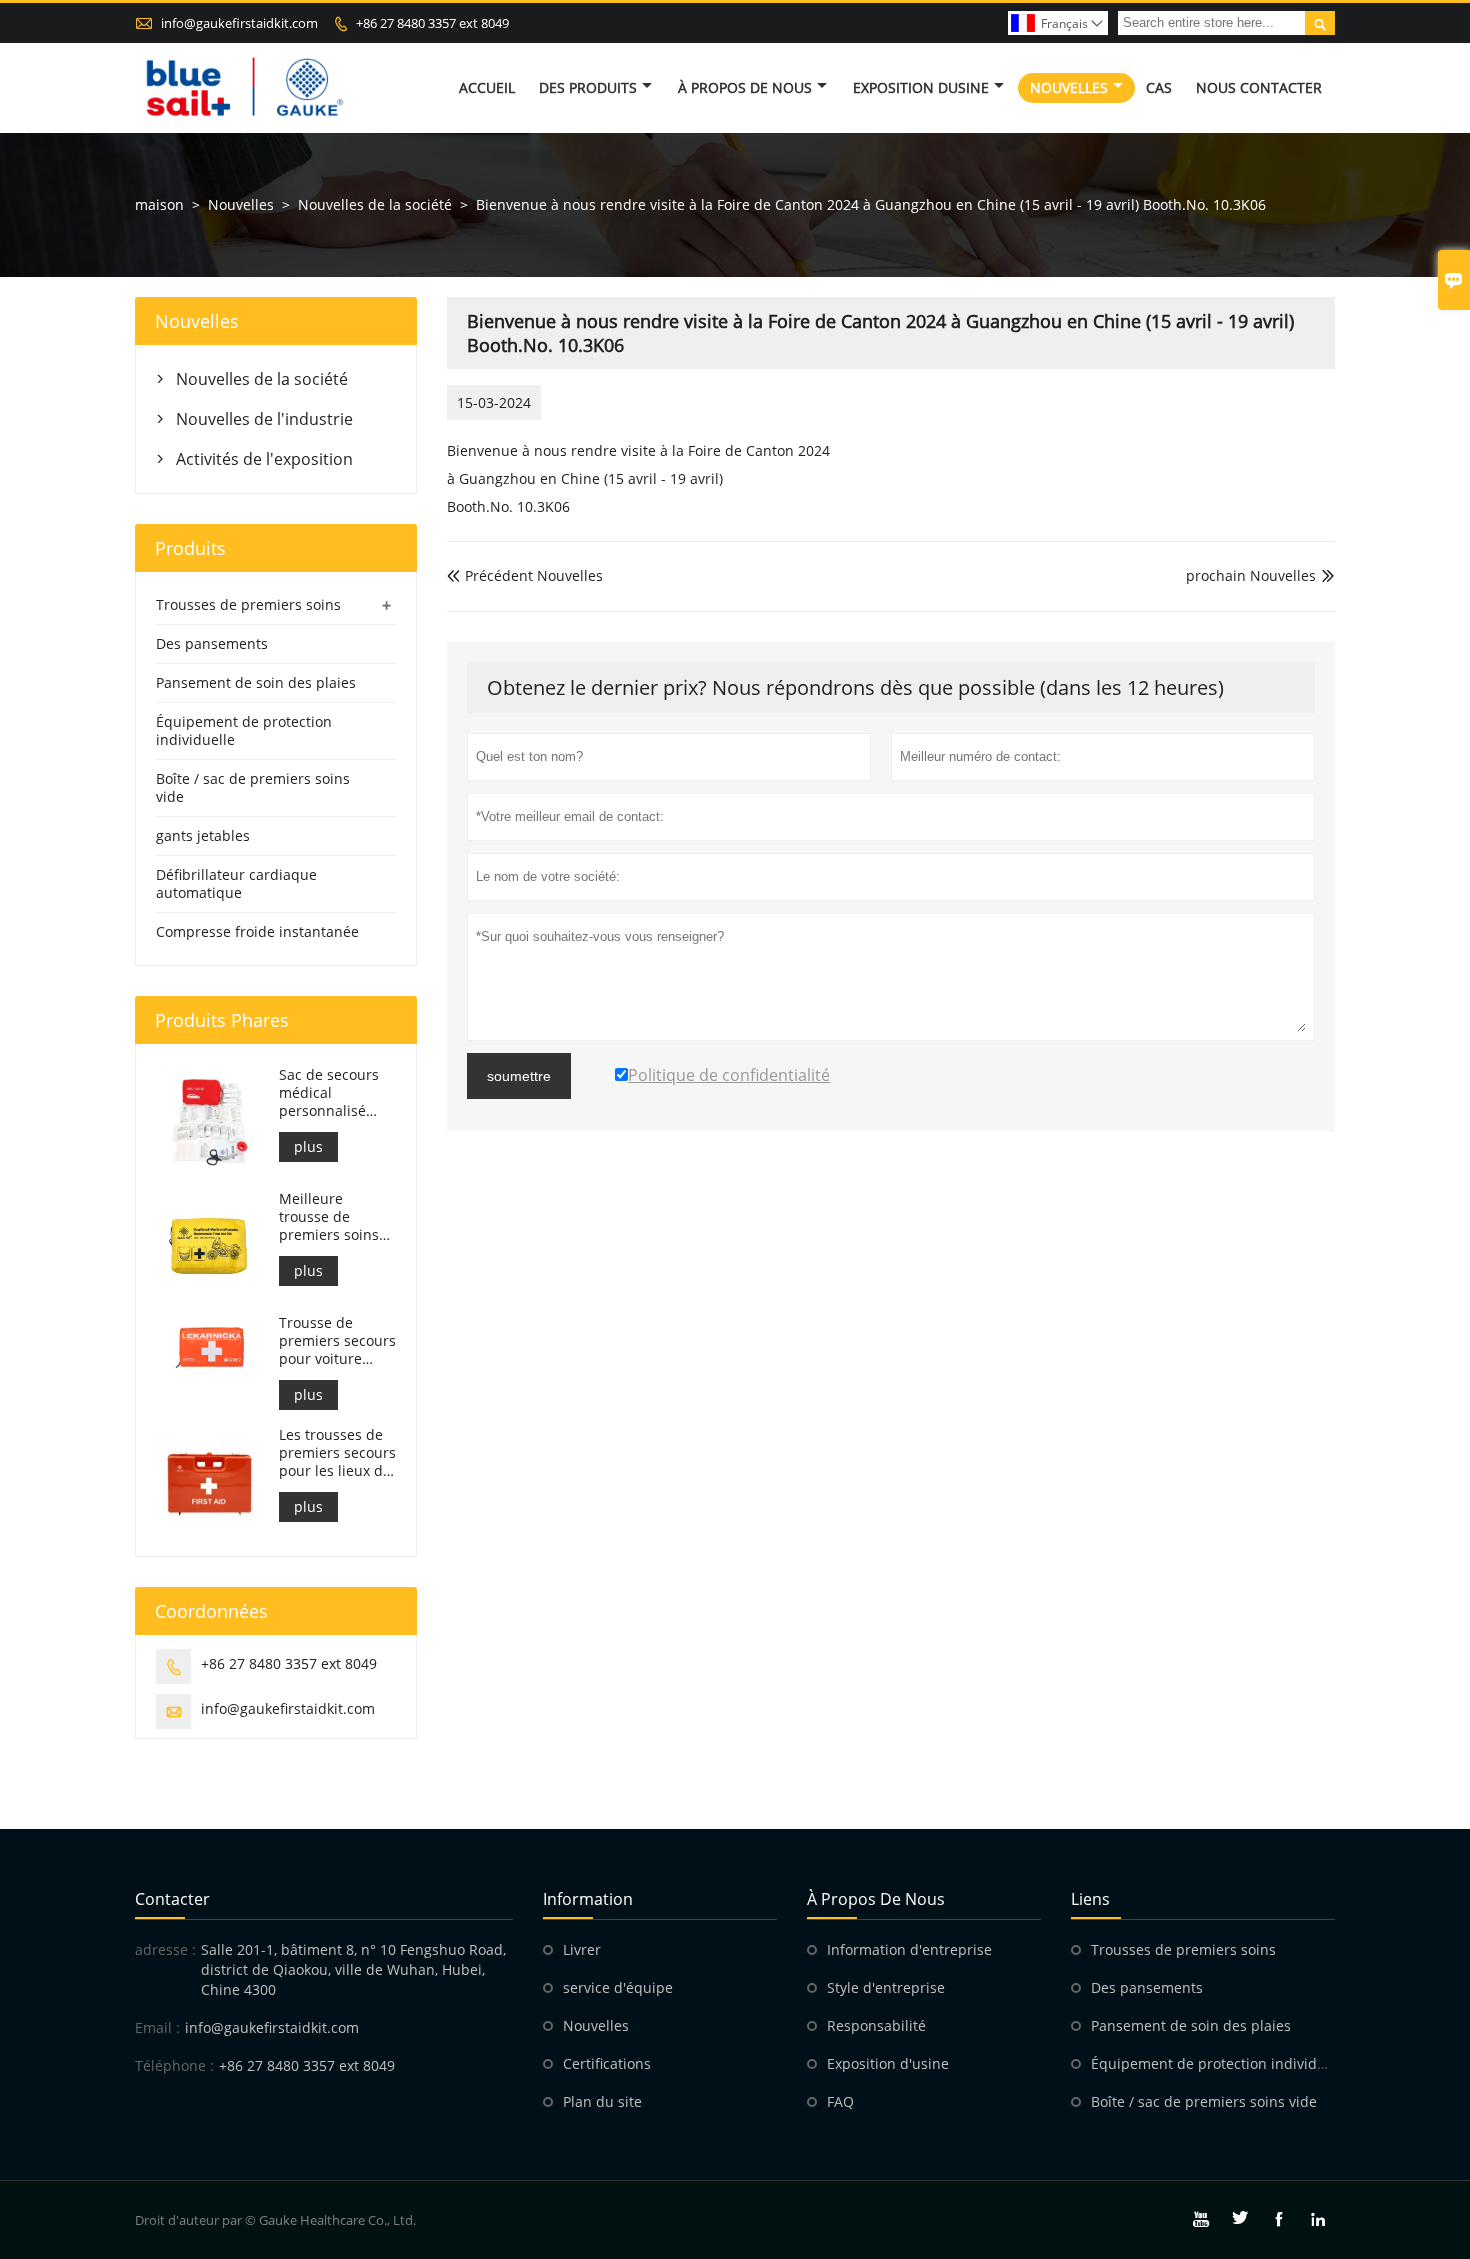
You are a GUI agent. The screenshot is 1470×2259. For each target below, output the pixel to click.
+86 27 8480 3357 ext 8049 (432, 23)
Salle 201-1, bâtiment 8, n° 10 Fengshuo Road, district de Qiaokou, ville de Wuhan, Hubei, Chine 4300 (353, 1969)
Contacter (172, 1899)
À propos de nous (745, 87)
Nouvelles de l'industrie (264, 419)
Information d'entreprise (909, 1949)
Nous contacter (1259, 87)
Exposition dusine (921, 87)
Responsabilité (876, 2025)
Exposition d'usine (888, 2063)
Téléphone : (174, 2065)
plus (308, 1146)
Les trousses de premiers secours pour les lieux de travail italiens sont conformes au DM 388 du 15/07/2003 (337, 1453)
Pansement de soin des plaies (256, 682)
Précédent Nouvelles (525, 575)
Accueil (487, 87)
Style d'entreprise (886, 1987)
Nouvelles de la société (375, 204)
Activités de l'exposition (264, 459)
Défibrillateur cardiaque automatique (236, 883)
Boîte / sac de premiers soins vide (253, 787)
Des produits (588, 87)
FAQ (840, 2101)
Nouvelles (1069, 87)
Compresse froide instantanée (257, 931)
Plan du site (602, 2101)
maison (159, 204)
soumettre (519, 1076)
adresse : (165, 1949)
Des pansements (212, 643)
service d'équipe (618, 1987)
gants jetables (203, 835)
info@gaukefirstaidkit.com (239, 23)
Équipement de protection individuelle (244, 730)
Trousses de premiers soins (248, 604)
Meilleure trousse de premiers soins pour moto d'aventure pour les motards (333, 1217)
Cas (1159, 87)
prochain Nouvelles (1251, 575)
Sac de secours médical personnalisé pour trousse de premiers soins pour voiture (332, 1093)
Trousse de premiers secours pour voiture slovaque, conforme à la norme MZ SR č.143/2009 (337, 1341)
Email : (157, 2027)
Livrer (582, 1949)
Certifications (607, 2063)
